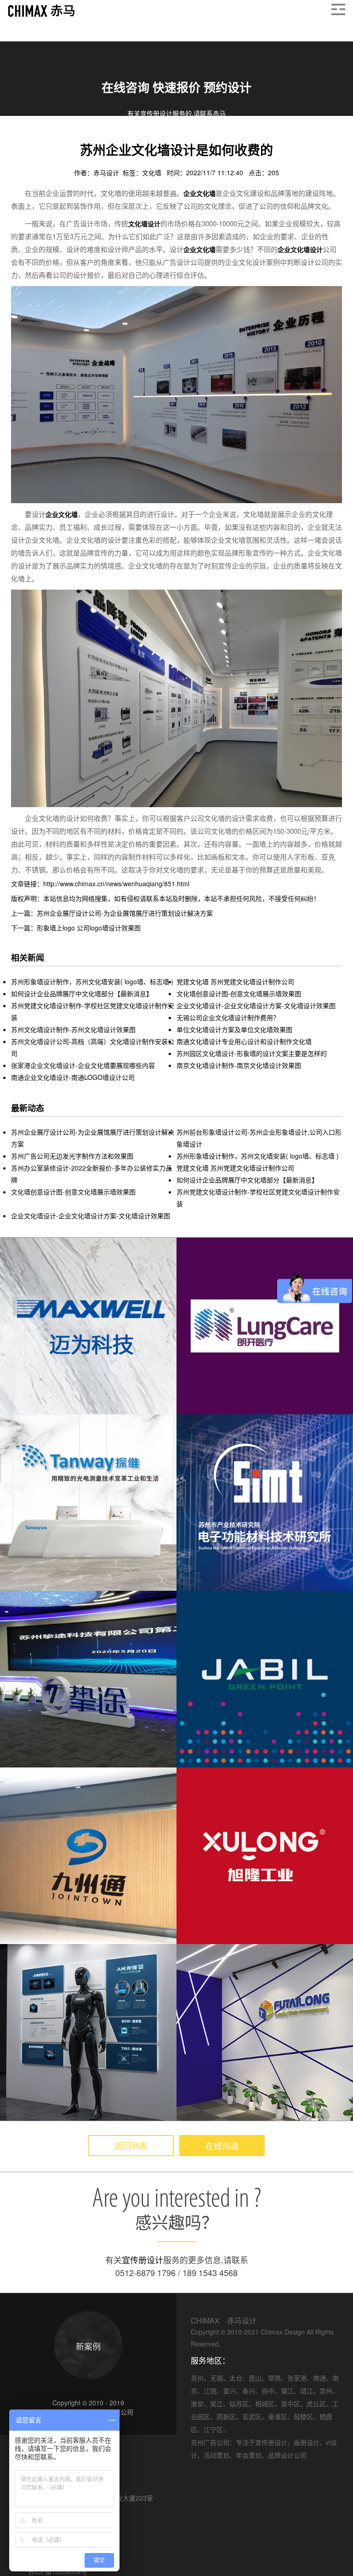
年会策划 (249, 2455)
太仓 (236, 2378)
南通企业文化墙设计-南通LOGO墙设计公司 (73, 1077)
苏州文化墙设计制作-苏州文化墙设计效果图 (73, 1029)
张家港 (297, 2378)
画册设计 (307, 2442)
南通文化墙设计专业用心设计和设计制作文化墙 (244, 1041)
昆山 (255, 2378)
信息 (40, 138)
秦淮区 (278, 2416)
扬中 (268, 2391)
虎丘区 (316, 2404)
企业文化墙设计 (300, 249)
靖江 (307, 2391)
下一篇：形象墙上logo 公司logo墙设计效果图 (76, 928)
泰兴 (249, 2391)
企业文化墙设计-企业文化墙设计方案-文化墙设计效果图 (256, 1005)
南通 (319, 2378)
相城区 (265, 2404)
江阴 (210, 2391)
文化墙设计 (144, 224)
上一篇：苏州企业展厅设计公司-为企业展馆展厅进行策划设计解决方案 (112, 913)
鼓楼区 (303, 2416)
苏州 (197, 2378)
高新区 (226, 2416)
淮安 (197, 2404)
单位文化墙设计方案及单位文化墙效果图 (234, 1029)
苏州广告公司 (210, 2442)
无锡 (216, 2378)
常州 (326, 2391)
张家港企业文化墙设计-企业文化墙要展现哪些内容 (83, 1065)
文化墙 (153, 172)
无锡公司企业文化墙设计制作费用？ (228, 1017)
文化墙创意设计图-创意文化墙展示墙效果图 (239, 993)
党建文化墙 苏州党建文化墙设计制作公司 (235, 981)
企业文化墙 (71, 138)
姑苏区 (239, 2404)
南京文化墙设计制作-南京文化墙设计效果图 (239, 1065)
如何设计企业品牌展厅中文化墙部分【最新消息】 (82, 993)
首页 (18, 138)
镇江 (287, 2391)
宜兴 (229, 2391)
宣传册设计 (142, 2260)
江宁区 (213, 2429)
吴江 (216, 2404)
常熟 (274, 2378)
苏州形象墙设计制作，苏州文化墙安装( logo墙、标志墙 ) (92, 981)
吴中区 (290, 2404)
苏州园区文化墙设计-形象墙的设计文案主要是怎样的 (252, 1053)
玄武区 (252, 2416)
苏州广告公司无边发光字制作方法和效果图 (72, 1156)
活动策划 (216, 2455)
